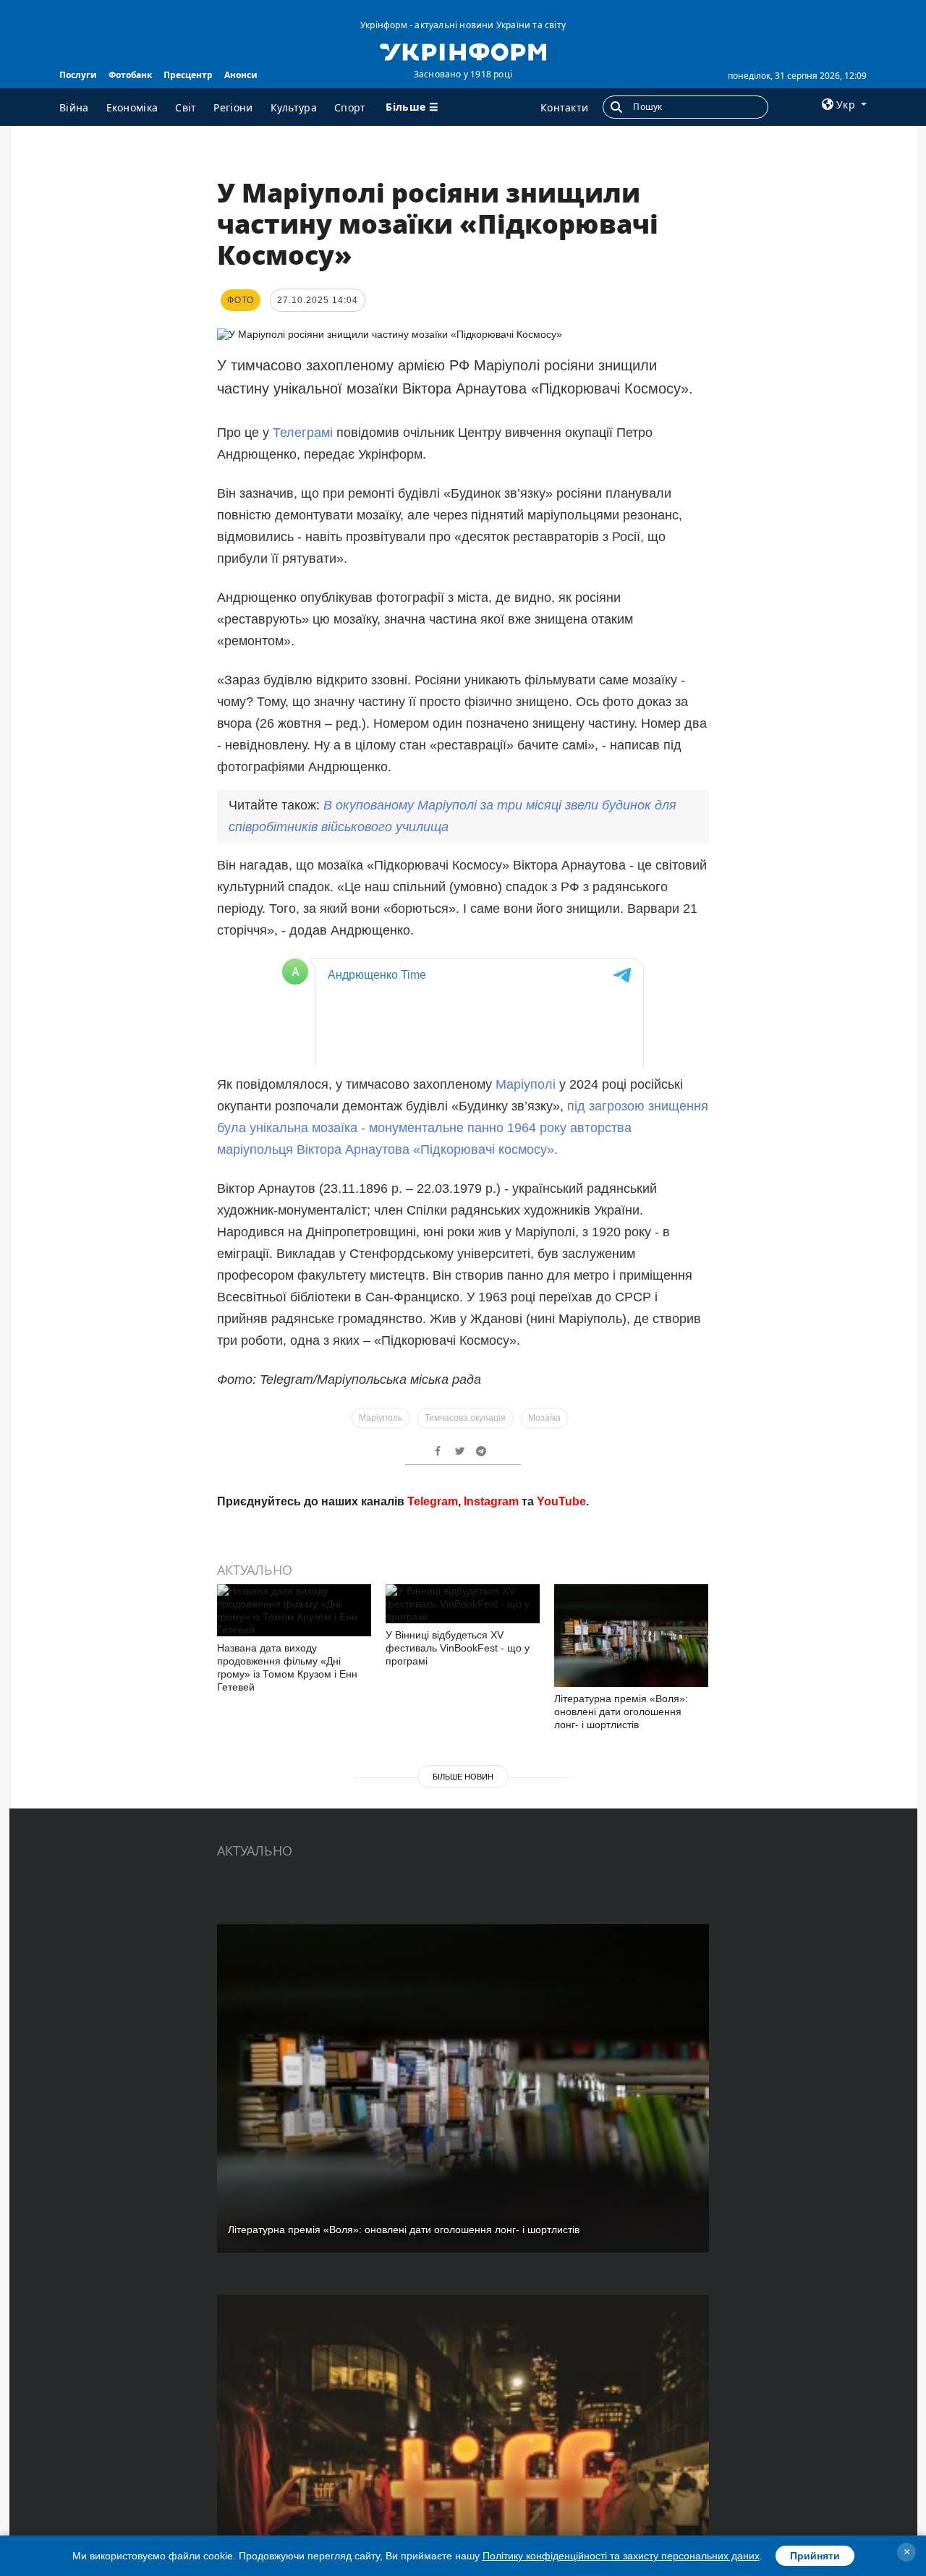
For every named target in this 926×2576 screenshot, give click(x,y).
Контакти (564, 107)
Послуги (78, 75)
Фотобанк (130, 75)
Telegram (433, 2396)
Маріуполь (381, 2312)
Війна (74, 107)
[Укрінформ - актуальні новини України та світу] (463, 51)
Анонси (241, 75)
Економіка (132, 107)
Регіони (233, 107)
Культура (294, 107)
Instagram (491, 2396)
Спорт (350, 107)
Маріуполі (526, 1978)
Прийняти (815, 2556)
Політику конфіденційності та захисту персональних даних (621, 2556)
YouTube (561, 2396)
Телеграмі (303, 433)
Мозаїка (544, 2312)
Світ (186, 107)
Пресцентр (188, 75)
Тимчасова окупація (465, 2312)
